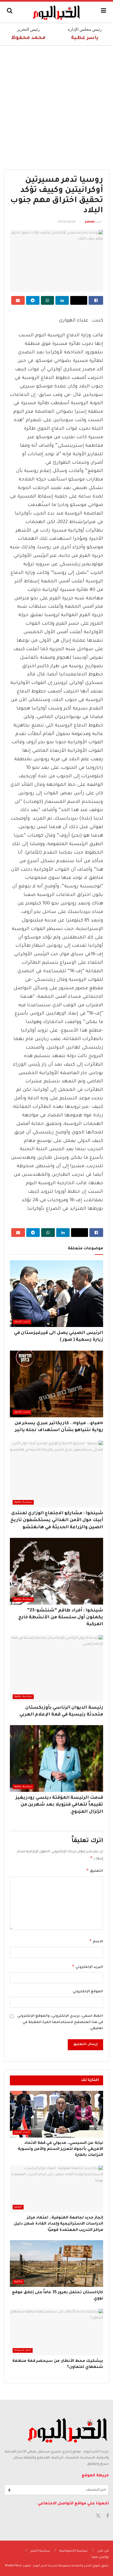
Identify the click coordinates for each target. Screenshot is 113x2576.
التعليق (95, 1870)
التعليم (18, 2207)
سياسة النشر (40, 2551)
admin (90, 222)
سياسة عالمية (23, 1502)
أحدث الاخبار (22, 1322)
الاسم (96, 1941)
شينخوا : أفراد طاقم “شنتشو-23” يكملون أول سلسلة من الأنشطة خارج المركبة (61, 1617)
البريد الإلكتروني (87, 1966)
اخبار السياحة (23, 2350)
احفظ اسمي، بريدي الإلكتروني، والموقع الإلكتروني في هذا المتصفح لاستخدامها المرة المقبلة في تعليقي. (60, 2022)
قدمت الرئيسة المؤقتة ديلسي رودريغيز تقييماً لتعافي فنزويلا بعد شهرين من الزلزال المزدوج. (59, 1805)
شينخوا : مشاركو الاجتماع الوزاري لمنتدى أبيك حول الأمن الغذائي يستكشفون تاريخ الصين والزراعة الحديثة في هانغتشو (57, 1520)
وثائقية (18, 2282)
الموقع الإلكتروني (88, 1992)
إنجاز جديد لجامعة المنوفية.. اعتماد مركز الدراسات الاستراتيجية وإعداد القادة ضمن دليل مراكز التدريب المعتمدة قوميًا (58, 2224)
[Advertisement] (56, 105)
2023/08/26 (67, 222)
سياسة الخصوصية (74, 2551)
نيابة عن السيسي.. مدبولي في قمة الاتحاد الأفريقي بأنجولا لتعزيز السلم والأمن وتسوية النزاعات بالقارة (60, 2149)
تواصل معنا (100, 2557)
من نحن (103, 2551)
